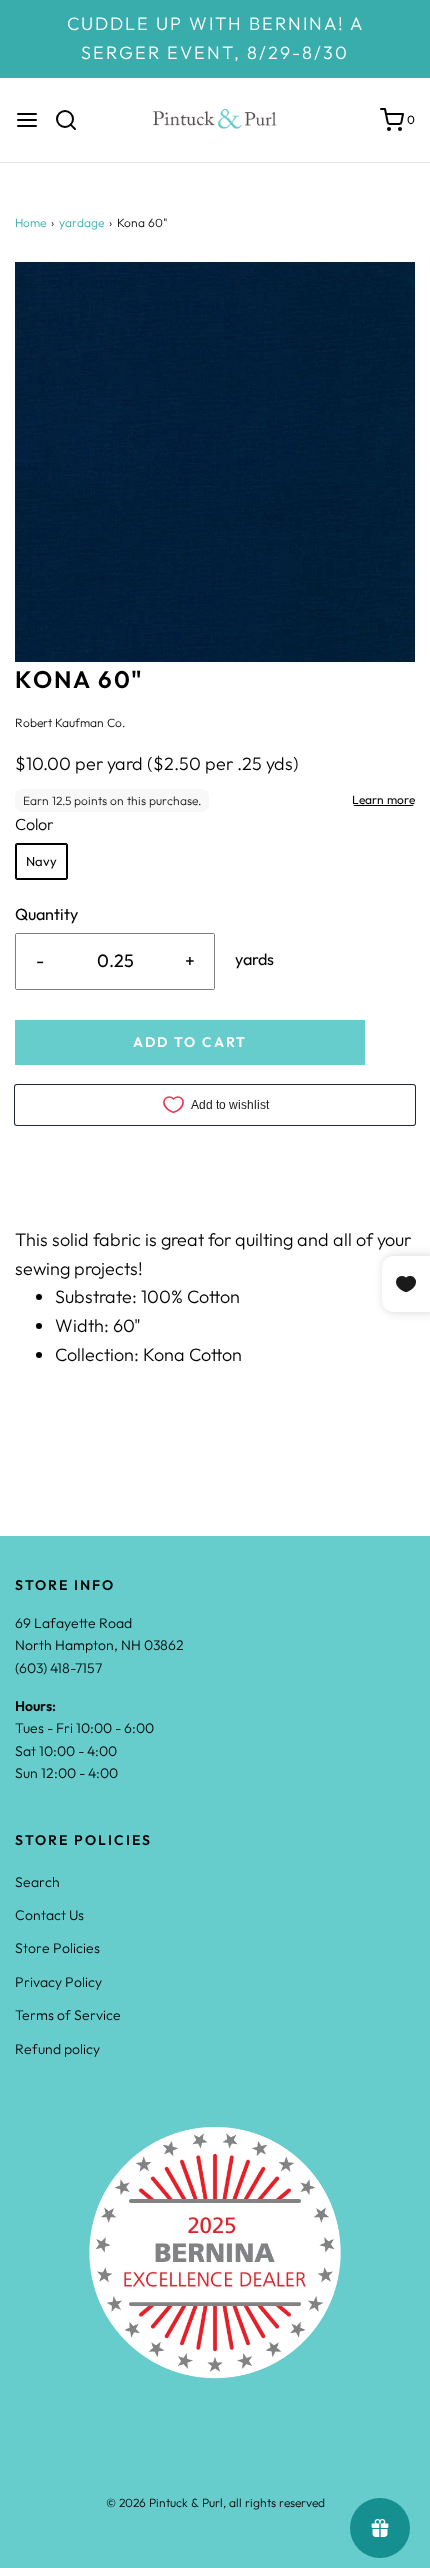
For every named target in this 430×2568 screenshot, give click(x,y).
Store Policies (57, 1948)
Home (30, 222)
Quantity (46, 914)
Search (37, 1882)
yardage (81, 222)
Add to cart (190, 1042)
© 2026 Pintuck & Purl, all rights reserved (215, 2502)
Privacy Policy (58, 1982)
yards (254, 959)
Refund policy (57, 2049)
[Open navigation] (27, 120)
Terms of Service (68, 2015)
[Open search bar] (73, 120)
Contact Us (49, 1915)
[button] (215, 462)
